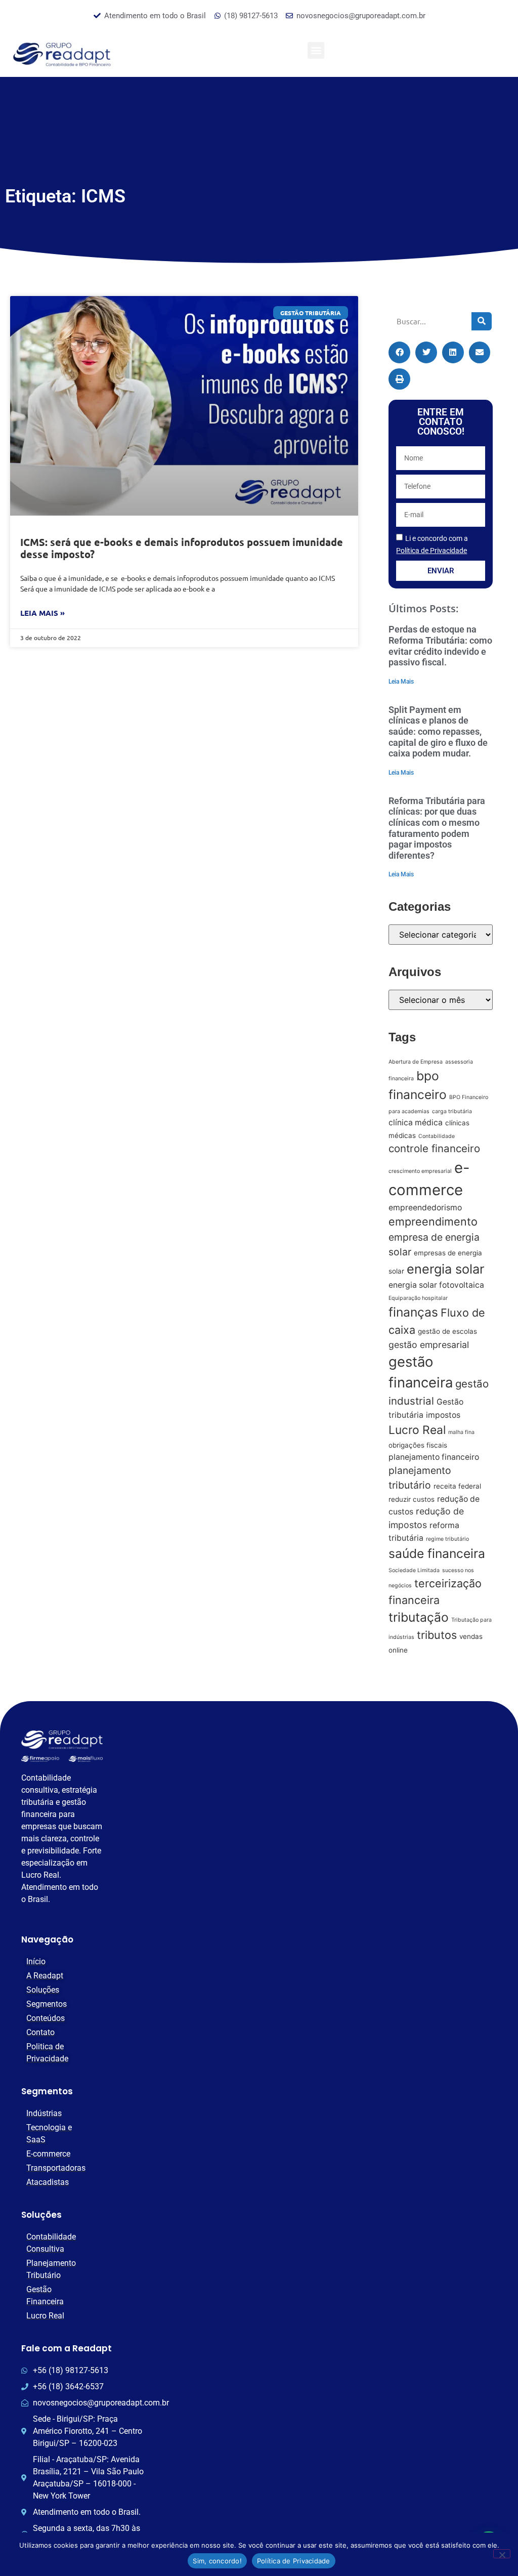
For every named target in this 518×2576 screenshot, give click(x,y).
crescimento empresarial (420, 1171)
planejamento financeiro (434, 1457)
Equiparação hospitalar (418, 1298)
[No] (502, 2554)
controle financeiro (434, 1148)
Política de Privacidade (294, 2561)
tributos (437, 1635)
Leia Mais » (42, 613)
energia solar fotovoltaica (436, 1285)
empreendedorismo (425, 1208)
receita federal (457, 1486)
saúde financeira (437, 1553)
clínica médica (416, 1123)
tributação (419, 1617)
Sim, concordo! (217, 2561)
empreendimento (433, 1221)
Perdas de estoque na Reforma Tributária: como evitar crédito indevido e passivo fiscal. (440, 646)
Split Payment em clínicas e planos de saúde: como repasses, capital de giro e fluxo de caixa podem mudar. (438, 731)
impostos (443, 1415)
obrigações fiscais (418, 1445)
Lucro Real (417, 1430)
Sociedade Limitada (414, 1570)
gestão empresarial (429, 1345)
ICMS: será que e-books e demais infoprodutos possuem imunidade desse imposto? (182, 548)
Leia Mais (401, 682)
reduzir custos (412, 1499)
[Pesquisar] (482, 321)
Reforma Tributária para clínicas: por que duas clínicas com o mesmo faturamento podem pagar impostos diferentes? (437, 828)
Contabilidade (437, 1136)
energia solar (445, 1269)
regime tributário (447, 1539)
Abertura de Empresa (416, 1062)
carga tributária (452, 1111)
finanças (413, 1312)
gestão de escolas (447, 1331)
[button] (316, 50)
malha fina (461, 1432)
